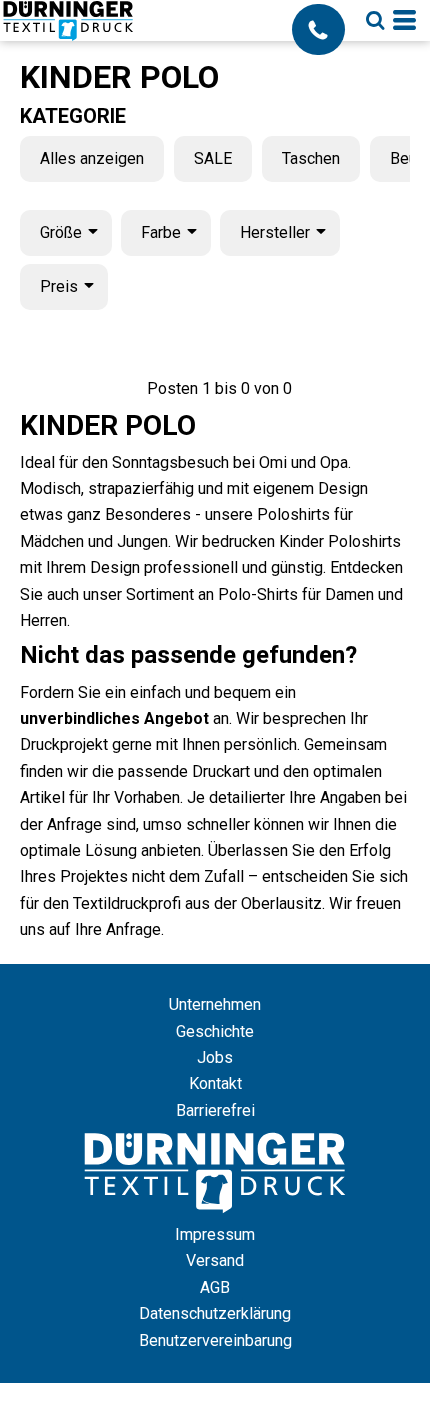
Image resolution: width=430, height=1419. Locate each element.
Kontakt (215, 1083)
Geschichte (215, 1031)
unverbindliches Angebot (114, 718)
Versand (215, 1260)
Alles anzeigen (92, 158)
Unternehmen (215, 1004)
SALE (213, 158)
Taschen (311, 158)
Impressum (215, 1234)
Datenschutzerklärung (215, 1313)
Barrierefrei (215, 1110)
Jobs (215, 1057)
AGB (215, 1287)
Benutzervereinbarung (215, 1340)
